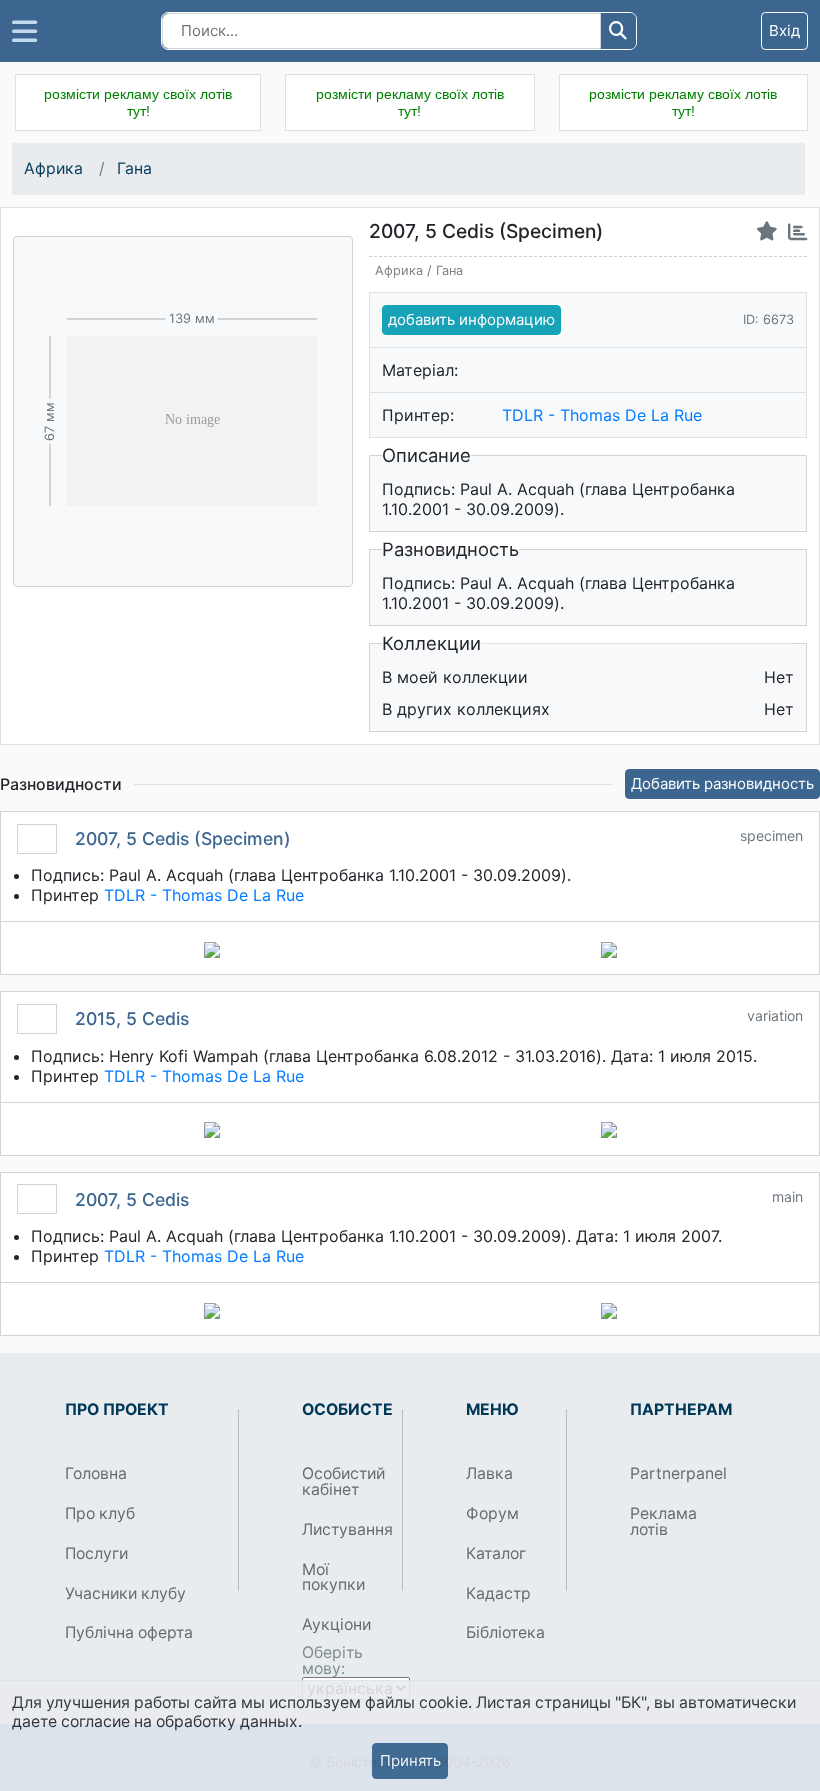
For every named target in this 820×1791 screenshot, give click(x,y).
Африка (55, 168)
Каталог (496, 1553)
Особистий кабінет (343, 1481)
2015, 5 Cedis (132, 1018)
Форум (492, 1513)
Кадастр (498, 1593)
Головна (96, 1473)
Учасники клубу (125, 1593)
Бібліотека (505, 1632)
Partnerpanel (672, 1473)
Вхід (784, 30)
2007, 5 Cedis (132, 1199)
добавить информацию (471, 319)
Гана (134, 168)
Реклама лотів (663, 1521)
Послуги (96, 1553)
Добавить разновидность (722, 783)
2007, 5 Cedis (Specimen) (183, 838)
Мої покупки (333, 1577)
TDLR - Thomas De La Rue (602, 415)
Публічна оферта (129, 1632)
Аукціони (336, 1624)
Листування (344, 1529)
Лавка (489, 1473)
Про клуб (100, 1513)
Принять (410, 1760)
